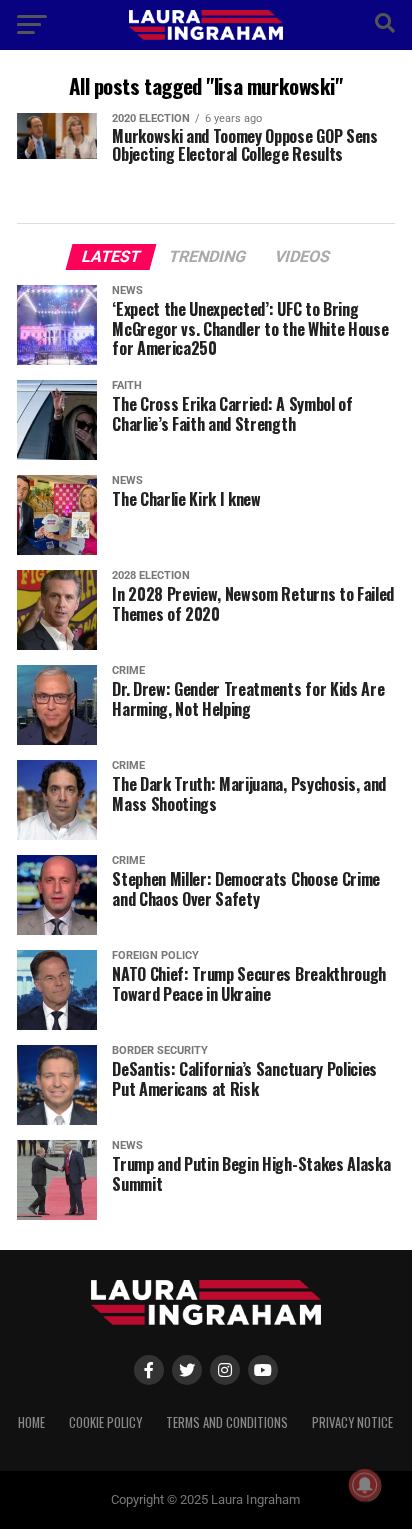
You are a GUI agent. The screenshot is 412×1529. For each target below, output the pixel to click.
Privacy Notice (352, 1422)
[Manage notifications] (365, 1485)
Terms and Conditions (227, 1422)
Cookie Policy (105, 1422)
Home (31, 1422)
